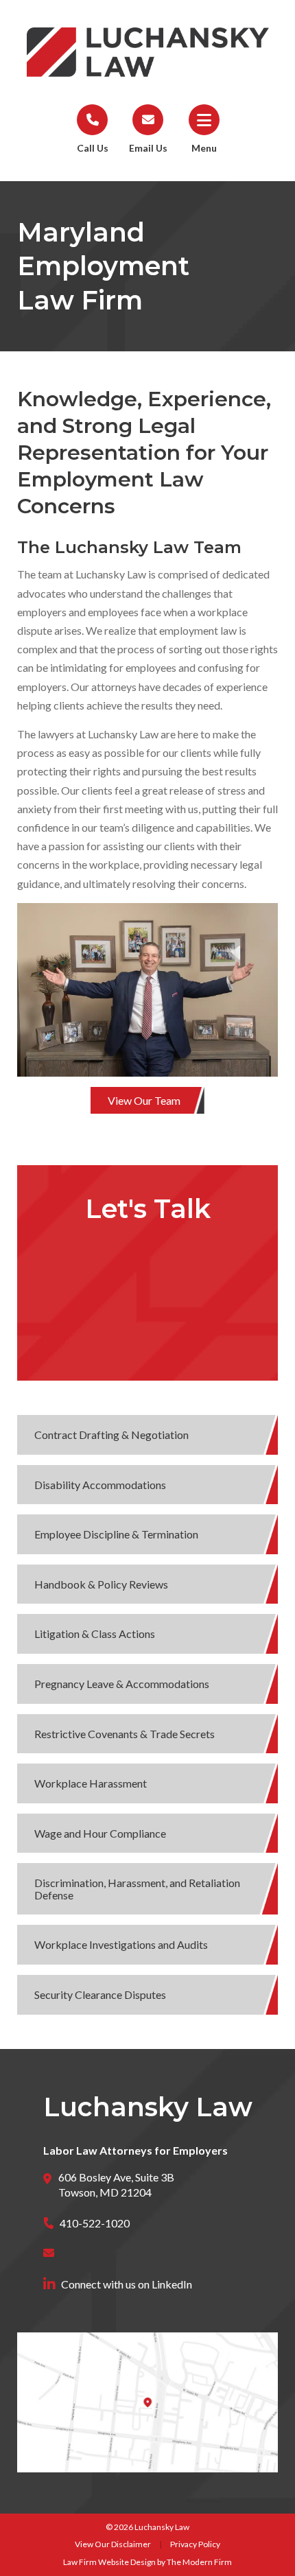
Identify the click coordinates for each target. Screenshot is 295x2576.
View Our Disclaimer (113, 2544)
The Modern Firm (199, 2562)
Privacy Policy (195, 2544)
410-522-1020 (95, 2223)
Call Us (93, 148)
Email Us (148, 148)
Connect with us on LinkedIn (127, 2284)
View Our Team (144, 1100)
